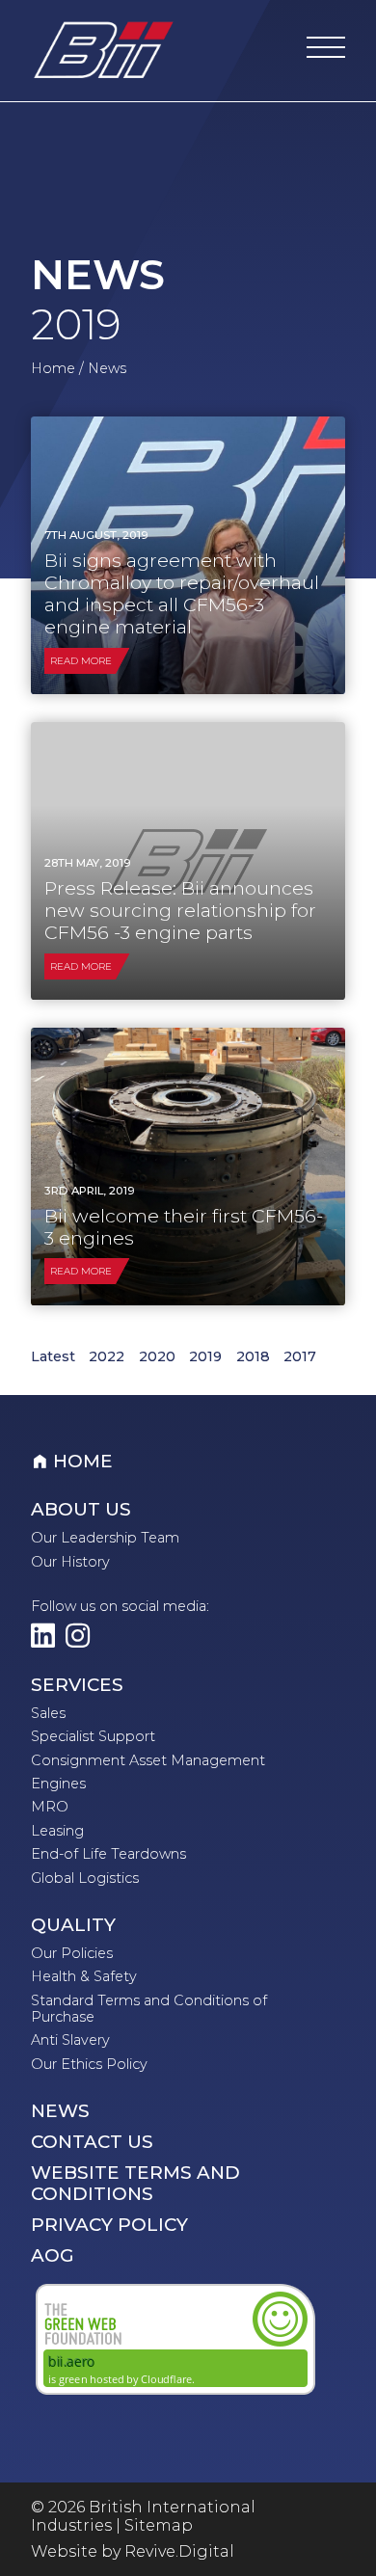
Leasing (57, 1831)
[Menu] (326, 51)
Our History (70, 1562)
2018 (253, 1356)
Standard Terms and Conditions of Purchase (149, 2009)
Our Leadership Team (105, 1538)
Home (53, 368)
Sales (48, 1713)
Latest (53, 1356)
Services (77, 1685)
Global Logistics (85, 1878)
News (60, 2111)
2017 (300, 1356)
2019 (205, 1356)
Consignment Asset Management (148, 1760)
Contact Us (92, 2142)
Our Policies (72, 1953)
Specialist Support (93, 1736)
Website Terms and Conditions (135, 2184)
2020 (157, 1356)
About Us (81, 1510)
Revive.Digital (179, 2551)
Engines (58, 1784)
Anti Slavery (70, 2040)
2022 (107, 1356)
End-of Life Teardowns (108, 1854)
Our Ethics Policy (89, 2064)
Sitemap (159, 2525)
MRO (50, 1807)
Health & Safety (84, 1976)
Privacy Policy (109, 2225)
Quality (73, 1925)
